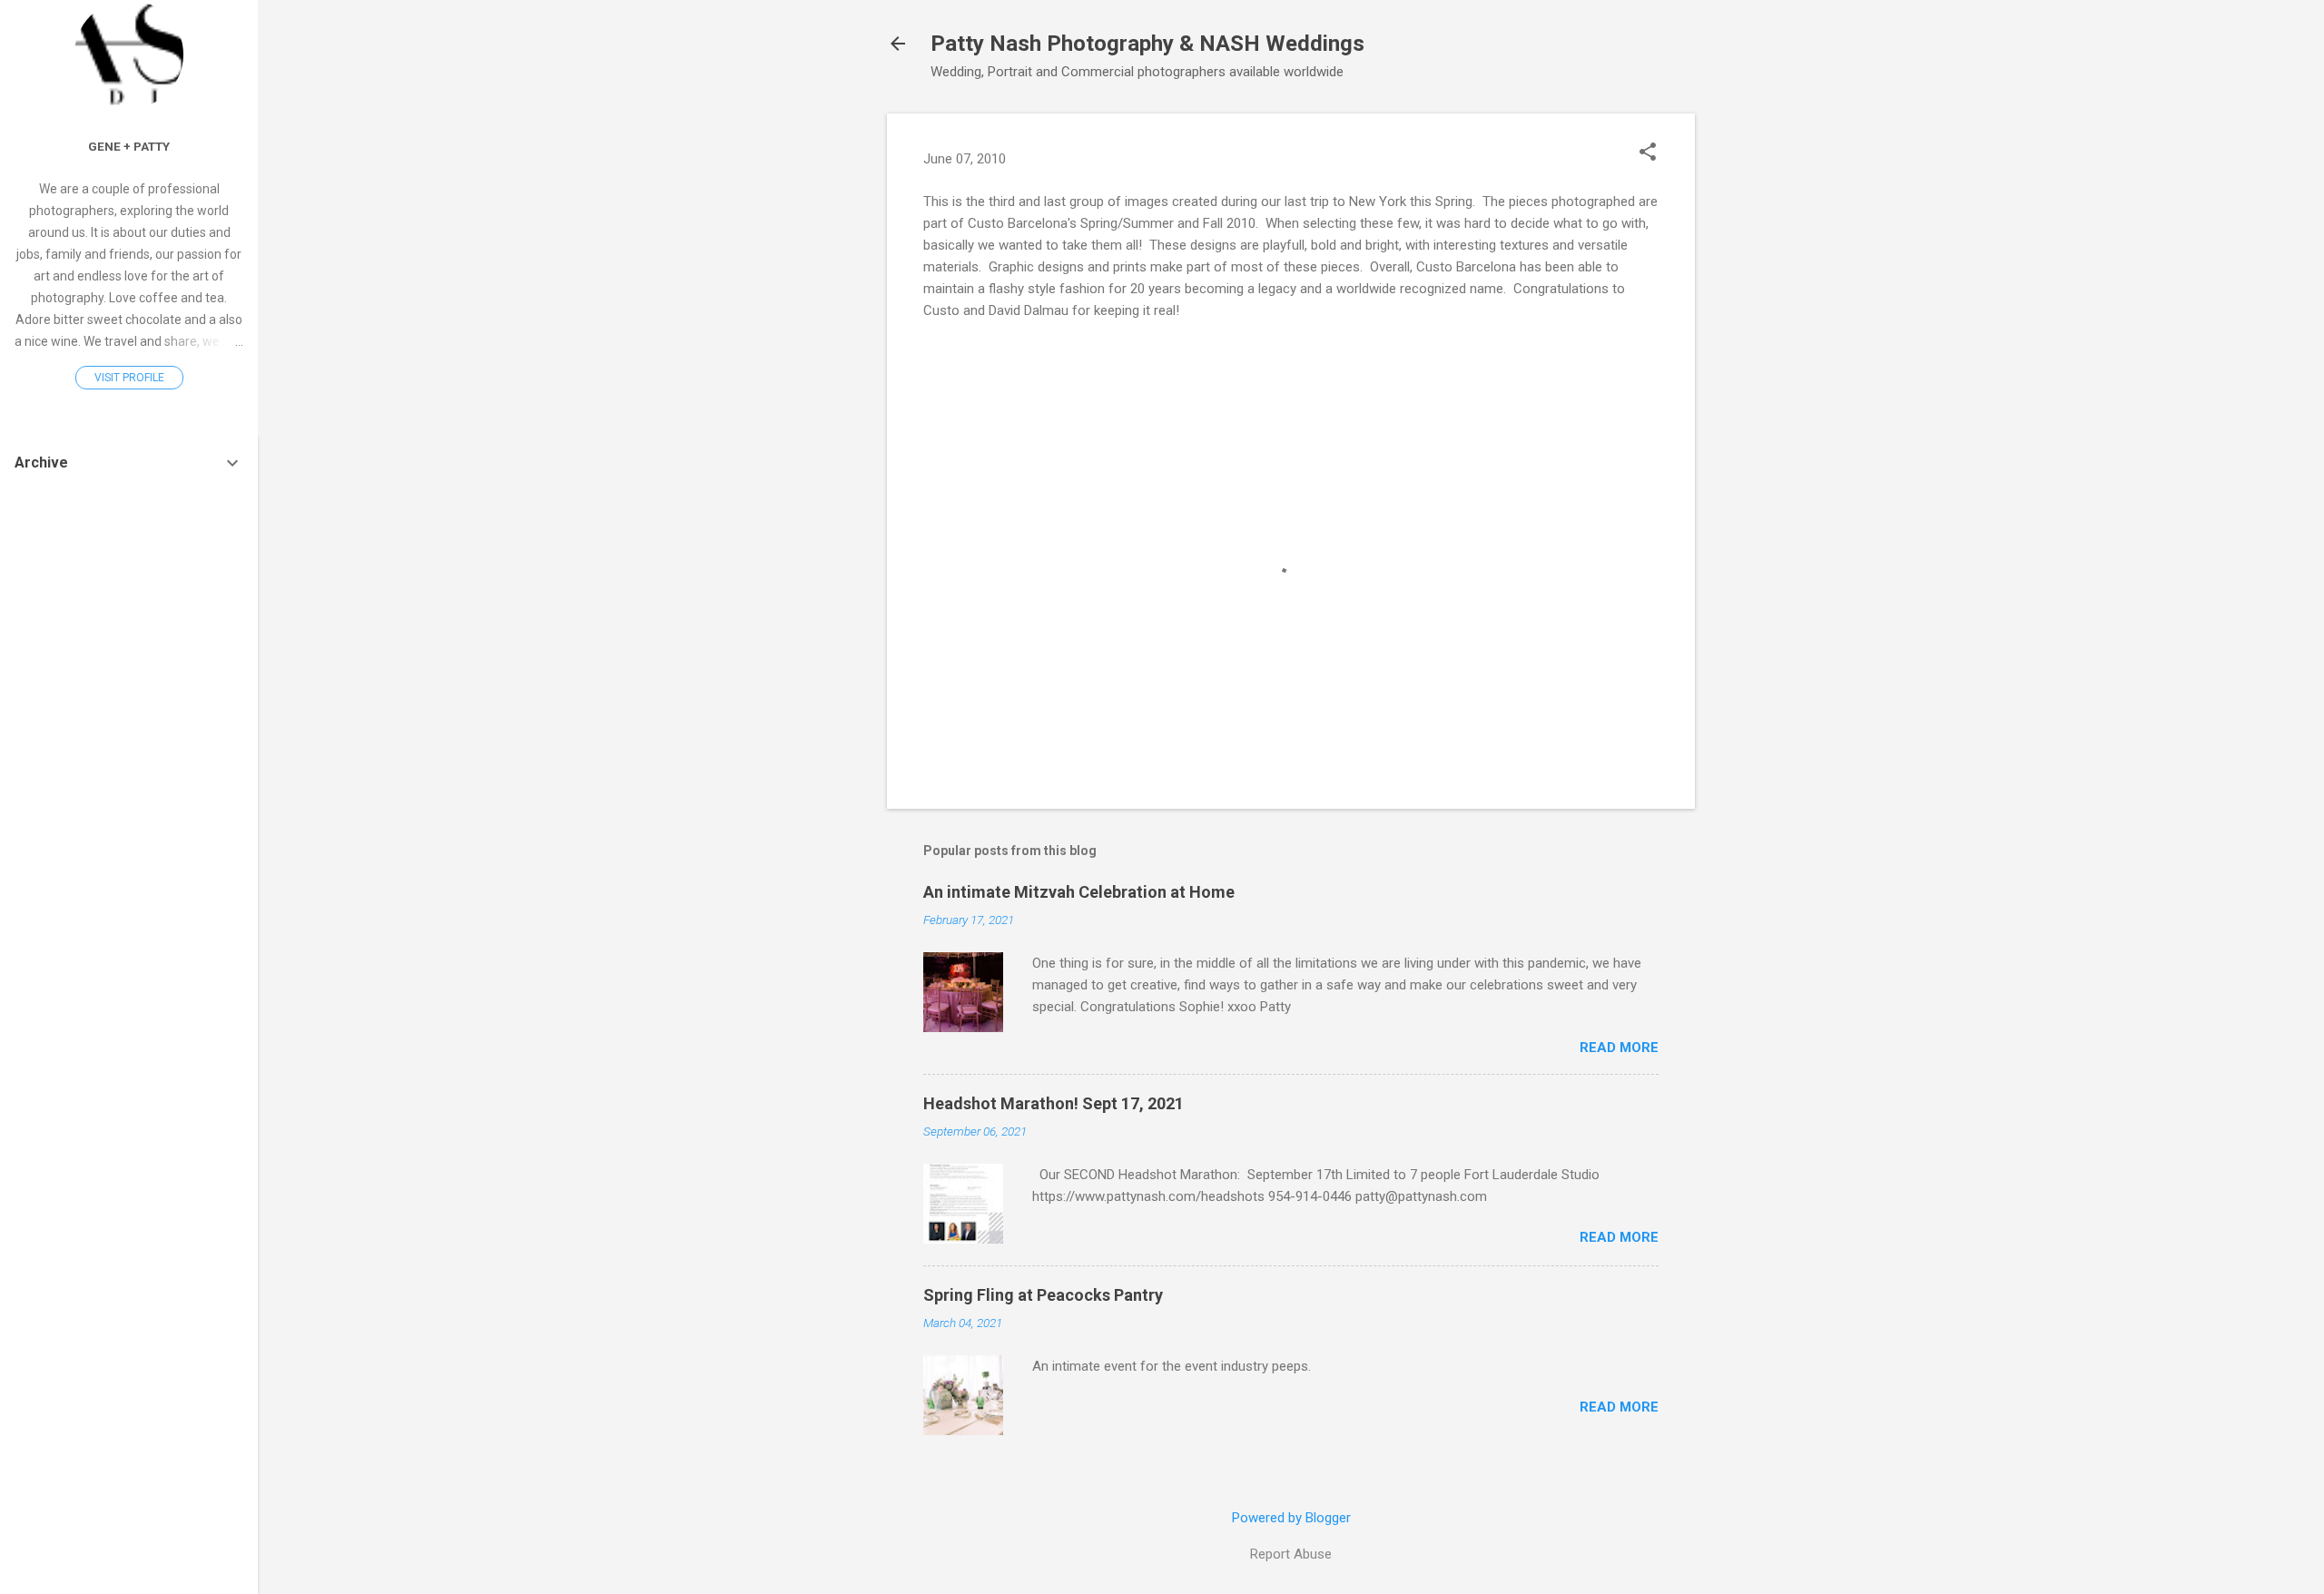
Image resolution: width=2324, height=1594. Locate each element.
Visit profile (129, 378)
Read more (1619, 1048)
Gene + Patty (129, 146)
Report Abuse (1291, 1554)
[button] (1648, 153)
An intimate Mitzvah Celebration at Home (1079, 892)
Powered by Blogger (1291, 1518)
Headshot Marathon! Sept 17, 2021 (1054, 1103)
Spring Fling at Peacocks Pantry (1043, 1295)
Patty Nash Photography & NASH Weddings (1147, 44)
